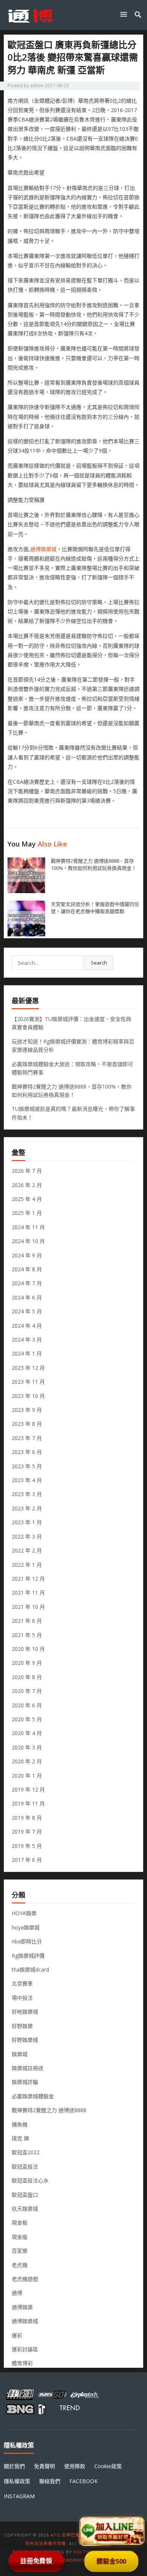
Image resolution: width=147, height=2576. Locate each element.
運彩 (17, 2335)
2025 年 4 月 (27, 1199)
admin (37, 86)
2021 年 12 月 (28, 1579)
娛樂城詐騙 (25, 2082)
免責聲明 (44, 2466)
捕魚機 (20, 2124)
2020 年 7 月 (27, 1691)
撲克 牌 (20, 2138)
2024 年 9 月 (27, 1255)
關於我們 (14, 2466)
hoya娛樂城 (26, 1927)
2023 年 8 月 (27, 1424)
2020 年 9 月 (27, 1663)
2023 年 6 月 (27, 1452)
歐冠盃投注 (25, 2166)
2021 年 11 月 (28, 1592)
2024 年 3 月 (27, 1339)
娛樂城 (20, 2054)
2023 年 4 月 (27, 1480)
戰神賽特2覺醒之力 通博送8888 (49, 2110)
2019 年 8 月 (27, 1818)
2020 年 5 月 (27, 1719)
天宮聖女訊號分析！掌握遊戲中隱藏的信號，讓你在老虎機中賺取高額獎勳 (95, 908)
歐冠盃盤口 (25, 2195)
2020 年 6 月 (27, 1705)
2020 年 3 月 (27, 1747)
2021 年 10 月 (28, 1607)
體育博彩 (22, 2363)
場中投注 (22, 1998)
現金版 (20, 2237)
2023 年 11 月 (28, 1382)
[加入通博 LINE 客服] (112, 2529)
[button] (125, 14)
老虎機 (20, 2265)
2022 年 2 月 (27, 1550)
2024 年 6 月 (27, 1297)
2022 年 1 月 (27, 1565)
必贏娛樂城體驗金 (33, 2096)
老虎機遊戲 (25, 2279)
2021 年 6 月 (27, 1621)
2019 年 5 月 (27, 1846)
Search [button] (99, 963)
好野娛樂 (22, 2026)
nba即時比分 (27, 1941)
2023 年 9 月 (27, 1410)
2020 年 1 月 (27, 1776)
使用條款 (75, 2466)
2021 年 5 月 (27, 1635)
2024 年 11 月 (28, 1227)
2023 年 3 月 (27, 1494)
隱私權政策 (17, 2481)
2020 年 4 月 (27, 1733)
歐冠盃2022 (26, 2152)
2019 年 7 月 (27, 1832)
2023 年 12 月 (28, 1368)
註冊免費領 (36, 2561)
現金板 (20, 2222)
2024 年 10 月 (28, 1241)
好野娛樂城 (25, 2040)
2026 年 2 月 (27, 1185)
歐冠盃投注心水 (30, 2180)
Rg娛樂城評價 (28, 1956)
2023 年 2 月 (27, 1508)
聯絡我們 (50, 2481)
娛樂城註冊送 (28, 2068)
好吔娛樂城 (25, 2012)
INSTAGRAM (19, 2496)
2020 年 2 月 (27, 1761)
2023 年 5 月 (27, 1466)
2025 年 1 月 (27, 1213)
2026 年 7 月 (27, 1171)
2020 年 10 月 (28, 1649)
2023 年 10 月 (28, 1396)
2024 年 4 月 (27, 1326)
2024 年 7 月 (27, 1283)
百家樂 (20, 2251)
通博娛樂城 (43, 549)
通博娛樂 (22, 2307)
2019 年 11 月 (28, 1803)
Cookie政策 (108, 2466)
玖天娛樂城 (25, 2209)
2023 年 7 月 (27, 1438)
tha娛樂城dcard (30, 1969)
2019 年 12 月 (28, 1789)
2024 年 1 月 (27, 1353)
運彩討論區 (25, 2349)
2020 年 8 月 (27, 1677)
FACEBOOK (83, 2481)
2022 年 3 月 (27, 1536)
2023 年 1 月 (27, 1522)
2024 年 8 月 (27, 1269)
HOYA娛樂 (24, 1913)
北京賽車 (22, 1983)
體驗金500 (111, 2561)
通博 (17, 2293)
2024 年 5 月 (27, 1311)
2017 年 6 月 (27, 1860)
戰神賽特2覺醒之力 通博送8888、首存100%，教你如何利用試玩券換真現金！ (94, 864)
